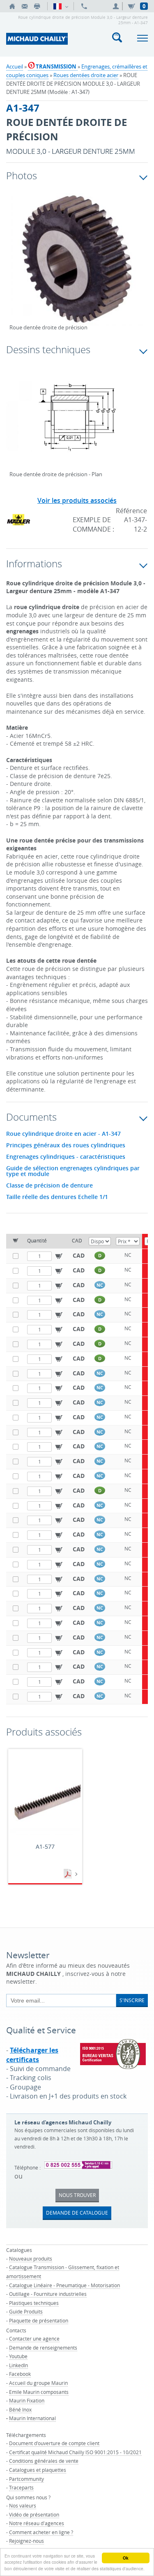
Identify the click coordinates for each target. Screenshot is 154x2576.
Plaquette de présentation (39, 2320)
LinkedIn (18, 2365)
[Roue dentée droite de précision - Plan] (77, 422)
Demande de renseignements (43, 2348)
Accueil (15, 66)
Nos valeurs (23, 2505)
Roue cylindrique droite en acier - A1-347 (63, 1134)
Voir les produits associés (77, 500)
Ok (126, 2558)
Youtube (18, 2356)
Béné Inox (20, 2409)
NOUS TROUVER (77, 2195)
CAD (79, 1255)
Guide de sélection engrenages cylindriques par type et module (73, 1171)
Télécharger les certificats (32, 2055)
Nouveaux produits (31, 2259)
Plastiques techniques (34, 2303)
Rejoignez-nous (26, 2541)
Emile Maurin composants (39, 2392)
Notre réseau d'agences (37, 2523)
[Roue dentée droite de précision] (77, 265)
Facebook (20, 2374)
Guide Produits (26, 2311)
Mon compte (117, 6)
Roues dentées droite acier (86, 75)
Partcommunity (26, 2479)
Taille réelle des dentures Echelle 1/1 (57, 1197)
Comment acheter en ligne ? (41, 2532)
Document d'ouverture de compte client (54, 2443)
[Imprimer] (37, 6)
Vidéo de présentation (34, 2514)
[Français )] (61, 6)
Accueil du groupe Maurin (38, 2383)
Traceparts (21, 2487)
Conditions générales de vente (44, 2461)
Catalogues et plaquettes (38, 2470)
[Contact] (25, 6)
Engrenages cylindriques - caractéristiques (66, 1157)
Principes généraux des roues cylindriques (66, 1145)
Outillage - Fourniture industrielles (48, 2294)
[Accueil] (12, 6)
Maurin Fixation (27, 2400)
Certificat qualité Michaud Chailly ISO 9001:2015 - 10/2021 (75, 2452)
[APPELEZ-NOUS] (84, 6)
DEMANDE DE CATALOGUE (77, 2213)
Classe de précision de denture (49, 1185)
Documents (69, 1874)
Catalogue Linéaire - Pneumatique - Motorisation (64, 2285)
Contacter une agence (34, 2338)
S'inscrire (132, 2000)
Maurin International (32, 2418)
